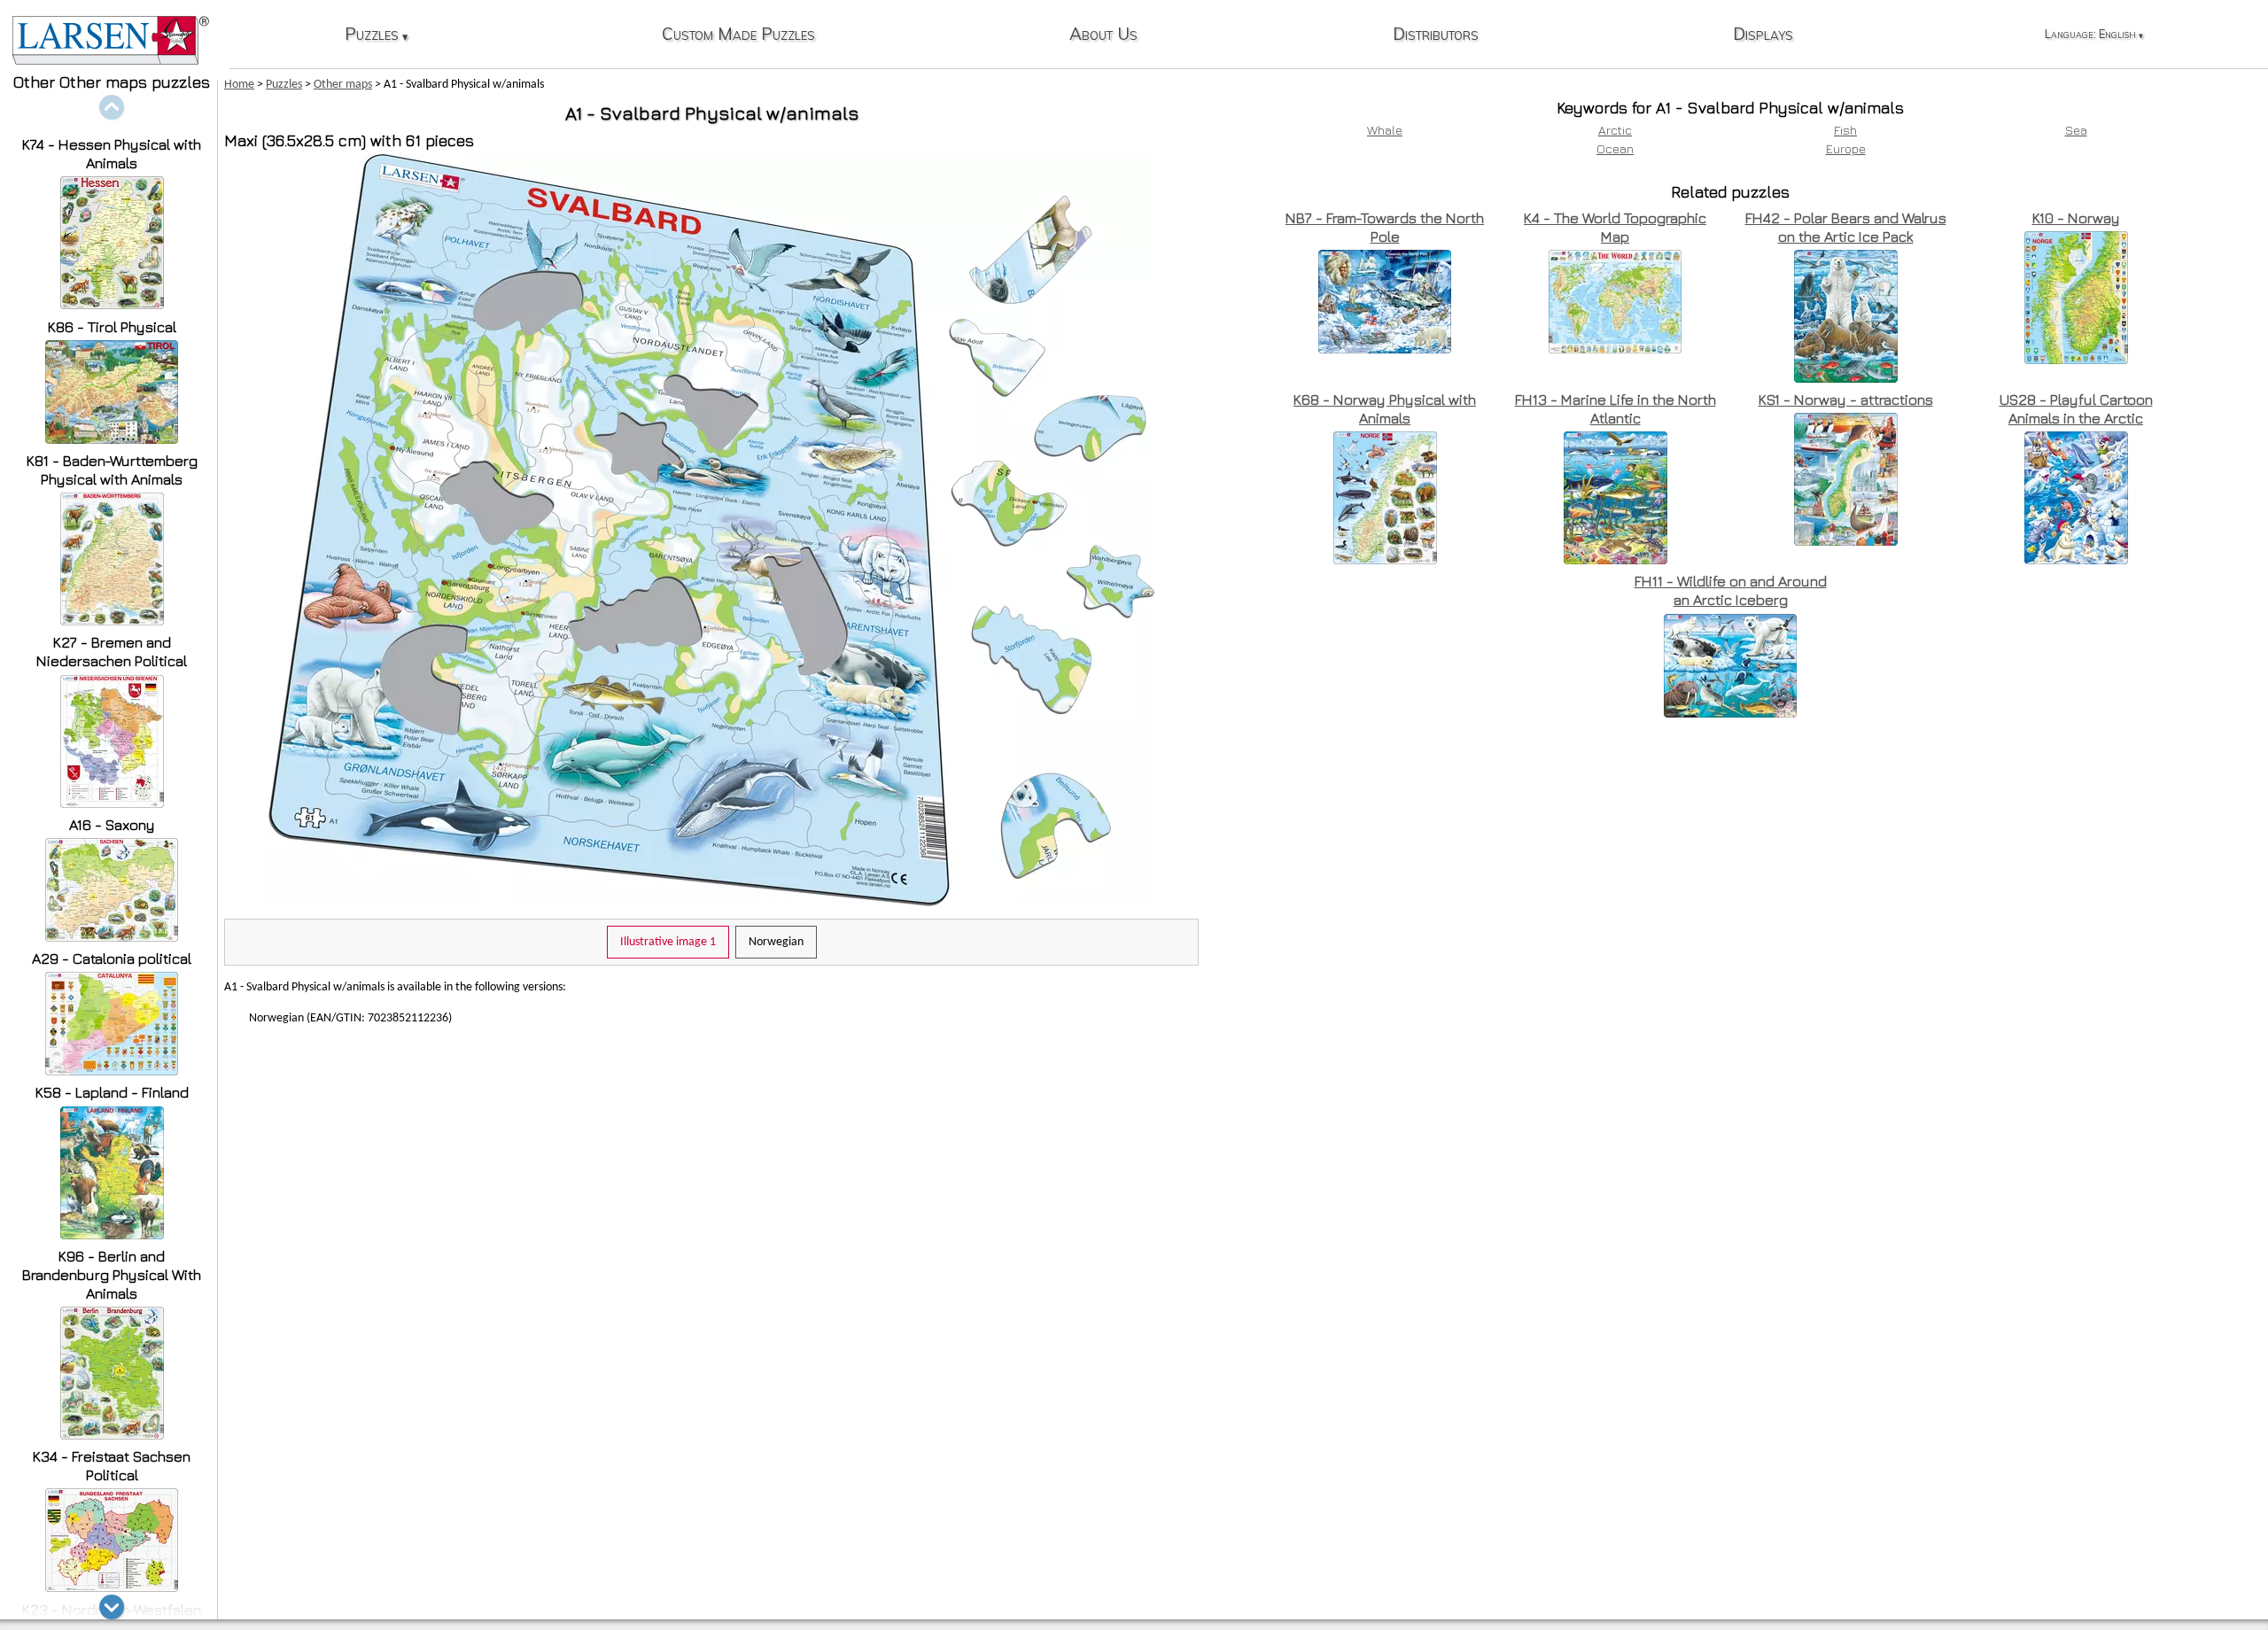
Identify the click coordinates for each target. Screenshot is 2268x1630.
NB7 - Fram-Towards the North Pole (1385, 227)
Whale (1385, 130)
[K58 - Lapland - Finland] (112, 1234)
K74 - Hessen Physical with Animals (112, 154)
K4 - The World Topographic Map (1615, 227)
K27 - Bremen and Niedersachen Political (112, 652)
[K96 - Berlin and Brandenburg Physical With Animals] (112, 1435)
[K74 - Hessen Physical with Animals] (112, 304)
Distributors (1436, 35)
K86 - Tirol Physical (112, 327)
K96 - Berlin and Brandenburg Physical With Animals (112, 1275)
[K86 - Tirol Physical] (112, 439)
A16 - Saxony (112, 825)
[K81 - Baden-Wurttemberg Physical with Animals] (112, 621)
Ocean (1615, 148)
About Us (1103, 35)
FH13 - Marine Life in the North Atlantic (1616, 409)
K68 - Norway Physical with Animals (1385, 409)
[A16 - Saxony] (112, 937)
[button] (112, 1607)
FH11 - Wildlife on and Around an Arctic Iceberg (1731, 590)
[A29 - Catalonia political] (112, 1071)
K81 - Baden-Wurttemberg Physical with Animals (112, 470)
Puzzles (377, 35)
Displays (1763, 35)
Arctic (1615, 130)
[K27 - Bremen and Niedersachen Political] (112, 803)
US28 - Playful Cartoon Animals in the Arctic (2076, 409)
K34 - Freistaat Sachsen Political (112, 1466)
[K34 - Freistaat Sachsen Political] (112, 1587)
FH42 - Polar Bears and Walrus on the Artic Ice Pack (1846, 227)
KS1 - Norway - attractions (1846, 400)
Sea (2076, 130)
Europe (1846, 148)
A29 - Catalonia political (112, 959)
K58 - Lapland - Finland (112, 1092)
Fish (1845, 130)
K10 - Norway (2076, 218)
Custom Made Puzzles (738, 35)
